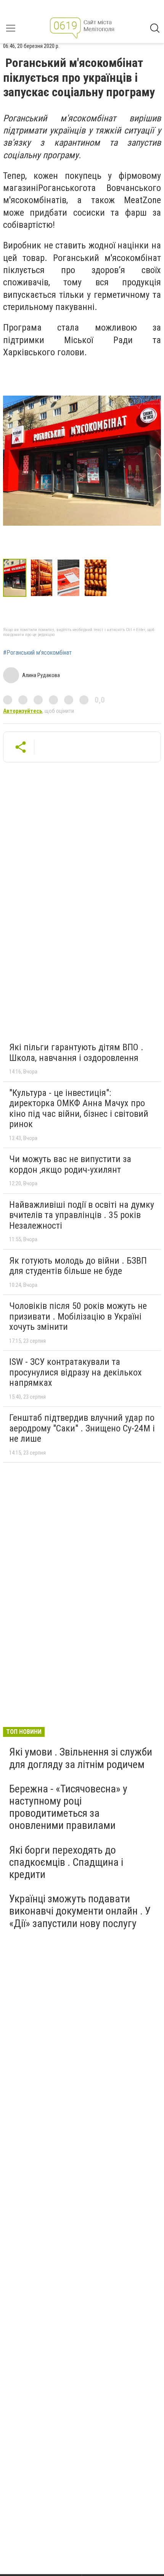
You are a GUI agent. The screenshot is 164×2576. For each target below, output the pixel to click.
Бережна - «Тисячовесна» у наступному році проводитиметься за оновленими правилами (68, 1807)
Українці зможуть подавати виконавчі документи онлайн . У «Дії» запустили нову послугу (80, 1911)
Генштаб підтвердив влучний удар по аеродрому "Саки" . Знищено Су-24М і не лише (82, 1428)
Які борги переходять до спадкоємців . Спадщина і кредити (66, 1862)
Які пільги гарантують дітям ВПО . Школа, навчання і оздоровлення (76, 1053)
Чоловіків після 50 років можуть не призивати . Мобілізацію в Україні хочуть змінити (78, 1316)
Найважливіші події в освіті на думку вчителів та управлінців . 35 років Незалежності (82, 1215)
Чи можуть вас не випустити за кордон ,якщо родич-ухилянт (70, 1164)
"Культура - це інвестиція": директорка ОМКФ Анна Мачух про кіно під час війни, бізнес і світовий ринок (79, 1109)
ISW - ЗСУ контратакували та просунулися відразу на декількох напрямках (76, 1372)
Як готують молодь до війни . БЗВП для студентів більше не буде (78, 1266)
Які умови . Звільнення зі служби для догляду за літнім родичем (81, 1758)
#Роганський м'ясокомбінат (37, 653)
